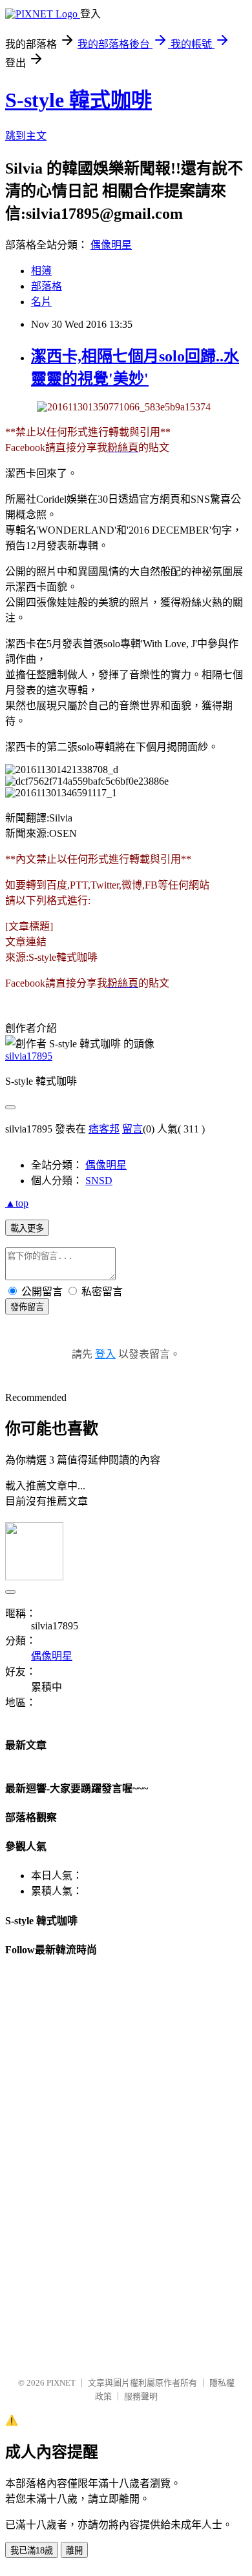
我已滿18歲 (32, 2551)
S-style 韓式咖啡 (79, 100)
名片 (41, 302)
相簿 (41, 271)
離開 (74, 2551)
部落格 (47, 286)
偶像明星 (111, 245)
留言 (132, 1129)
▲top (17, 1203)
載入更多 (27, 1228)
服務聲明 (141, 2396)
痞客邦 (104, 1129)
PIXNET (61, 2383)
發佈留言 (27, 1307)
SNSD (99, 1181)
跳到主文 (26, 136)
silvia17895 (29, 1056)
